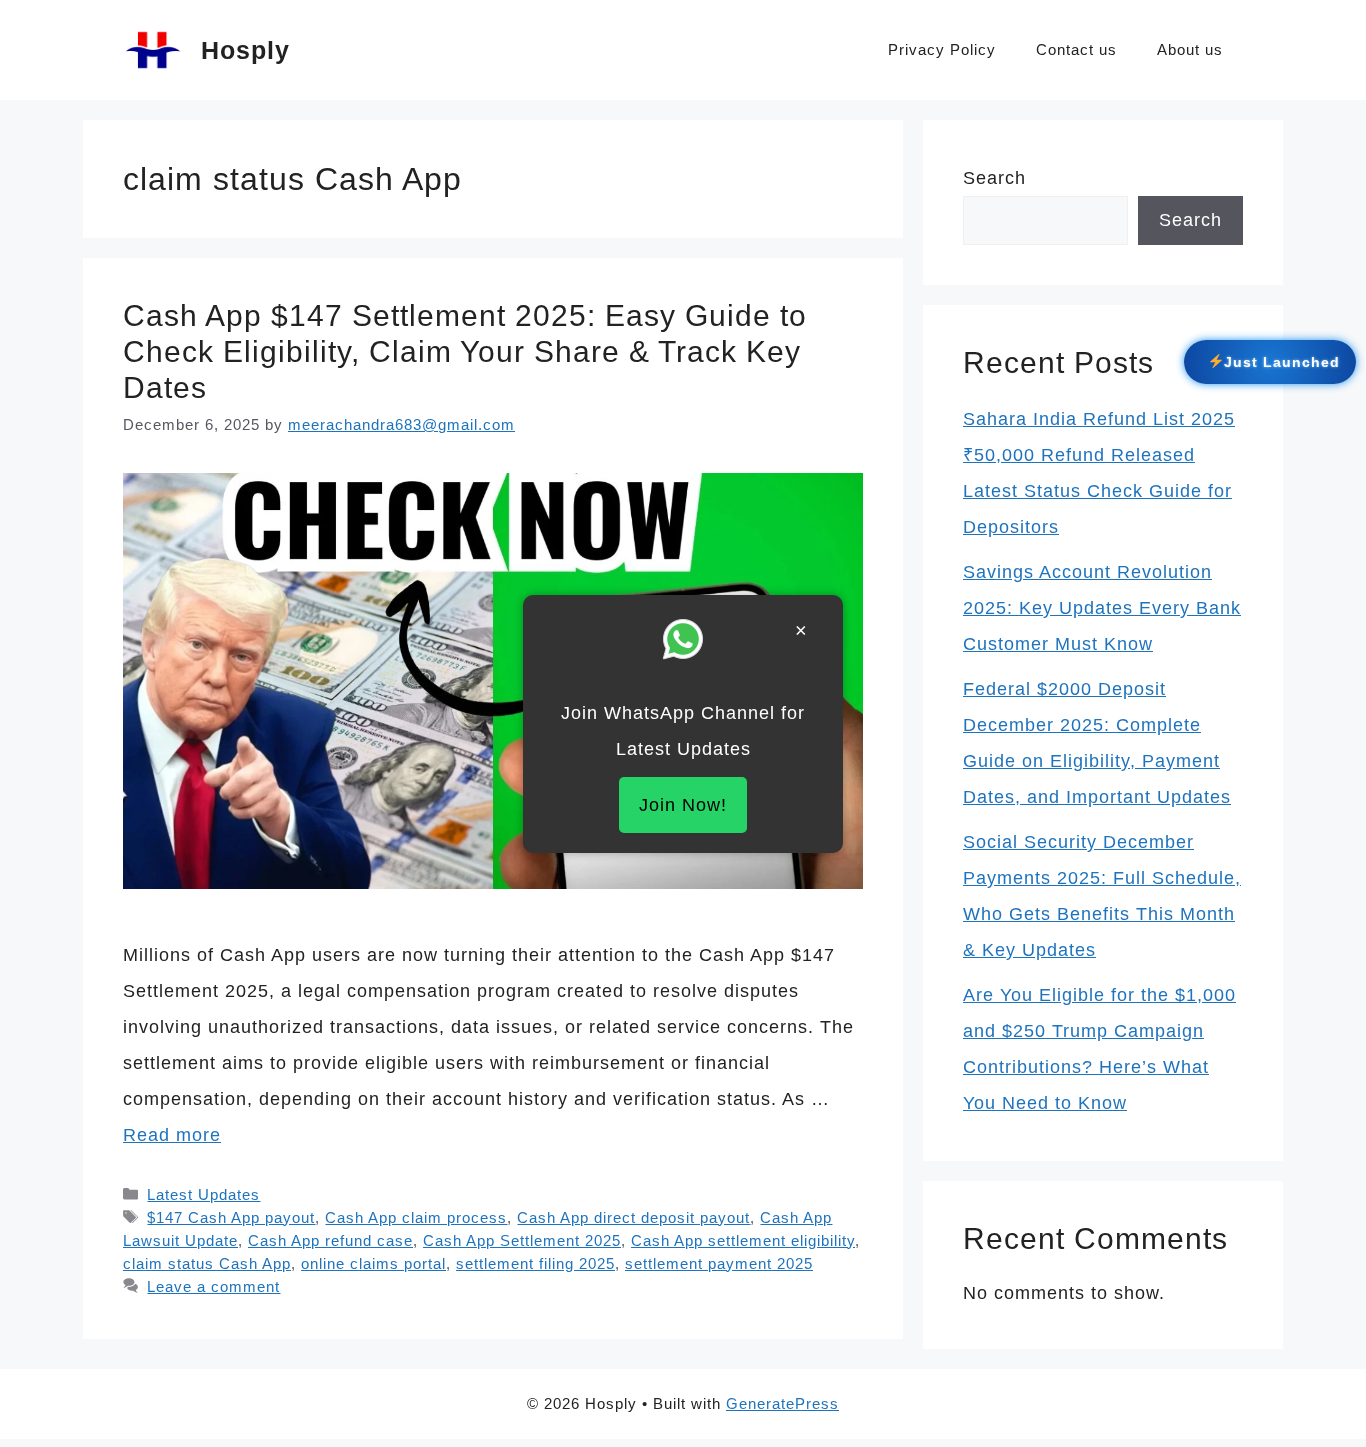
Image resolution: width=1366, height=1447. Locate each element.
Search (994, 178)
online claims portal (373, 1263)
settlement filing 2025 (535, 1263)
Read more (172, 1135)
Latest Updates (203, 1194)
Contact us (1076, 49)
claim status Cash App (207, 1263)
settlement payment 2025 (719, 1263)
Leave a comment (213, 1286)
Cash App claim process (416, 1217)
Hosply (245, 50)
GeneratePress (782, 1403)
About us (1190, 49)
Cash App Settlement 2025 (522, 1240)
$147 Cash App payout (231, 1217)
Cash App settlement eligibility (743, 1240)
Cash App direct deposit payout (633, 1217)
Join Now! (683, 805)
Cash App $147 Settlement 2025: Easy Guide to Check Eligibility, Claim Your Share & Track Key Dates (465, 351)
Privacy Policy (942, 49)
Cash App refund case (330, 1240)
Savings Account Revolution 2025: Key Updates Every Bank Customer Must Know (1102, 608)
